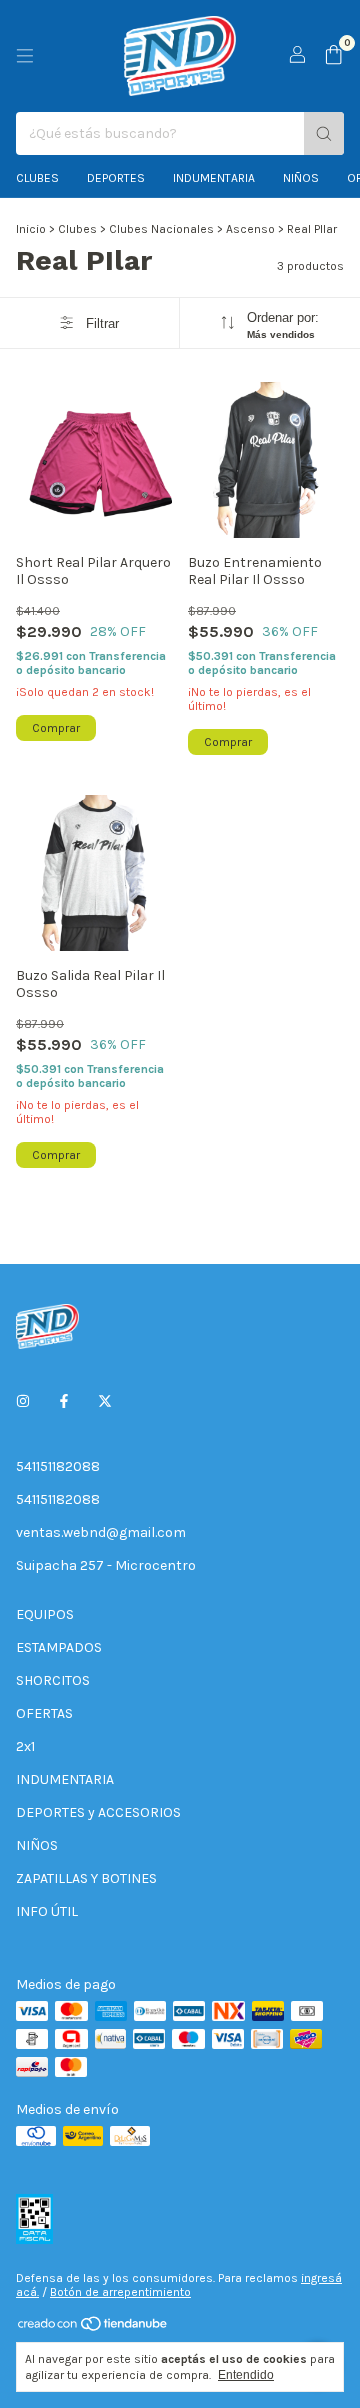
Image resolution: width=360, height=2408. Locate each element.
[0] (333, 56)
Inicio (31, 229)
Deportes (116, 178)
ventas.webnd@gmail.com (101, 1532)
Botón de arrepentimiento (120, 2292)
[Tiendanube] (93, 2328)
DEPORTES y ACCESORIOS (98, 1812)
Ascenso (250, 229)
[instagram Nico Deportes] (23, 1401)
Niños (301, 178)
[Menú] (25, 56)
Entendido (246, 2375)
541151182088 (58, 1466)
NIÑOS (37, 1845)
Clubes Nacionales (161, 229)
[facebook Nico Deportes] (64, 1401)
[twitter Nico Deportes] (105, 1401)
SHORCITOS (53, 1680)
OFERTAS (44, 1713)
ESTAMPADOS (59, 1647)
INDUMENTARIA (65, 1779)
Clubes (37, 178)
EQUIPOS (45, 1614)
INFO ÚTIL (47, 1911)
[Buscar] (324, 133)
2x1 (25, 1746)
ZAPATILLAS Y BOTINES (86, 1878)
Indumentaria (214, 178)
